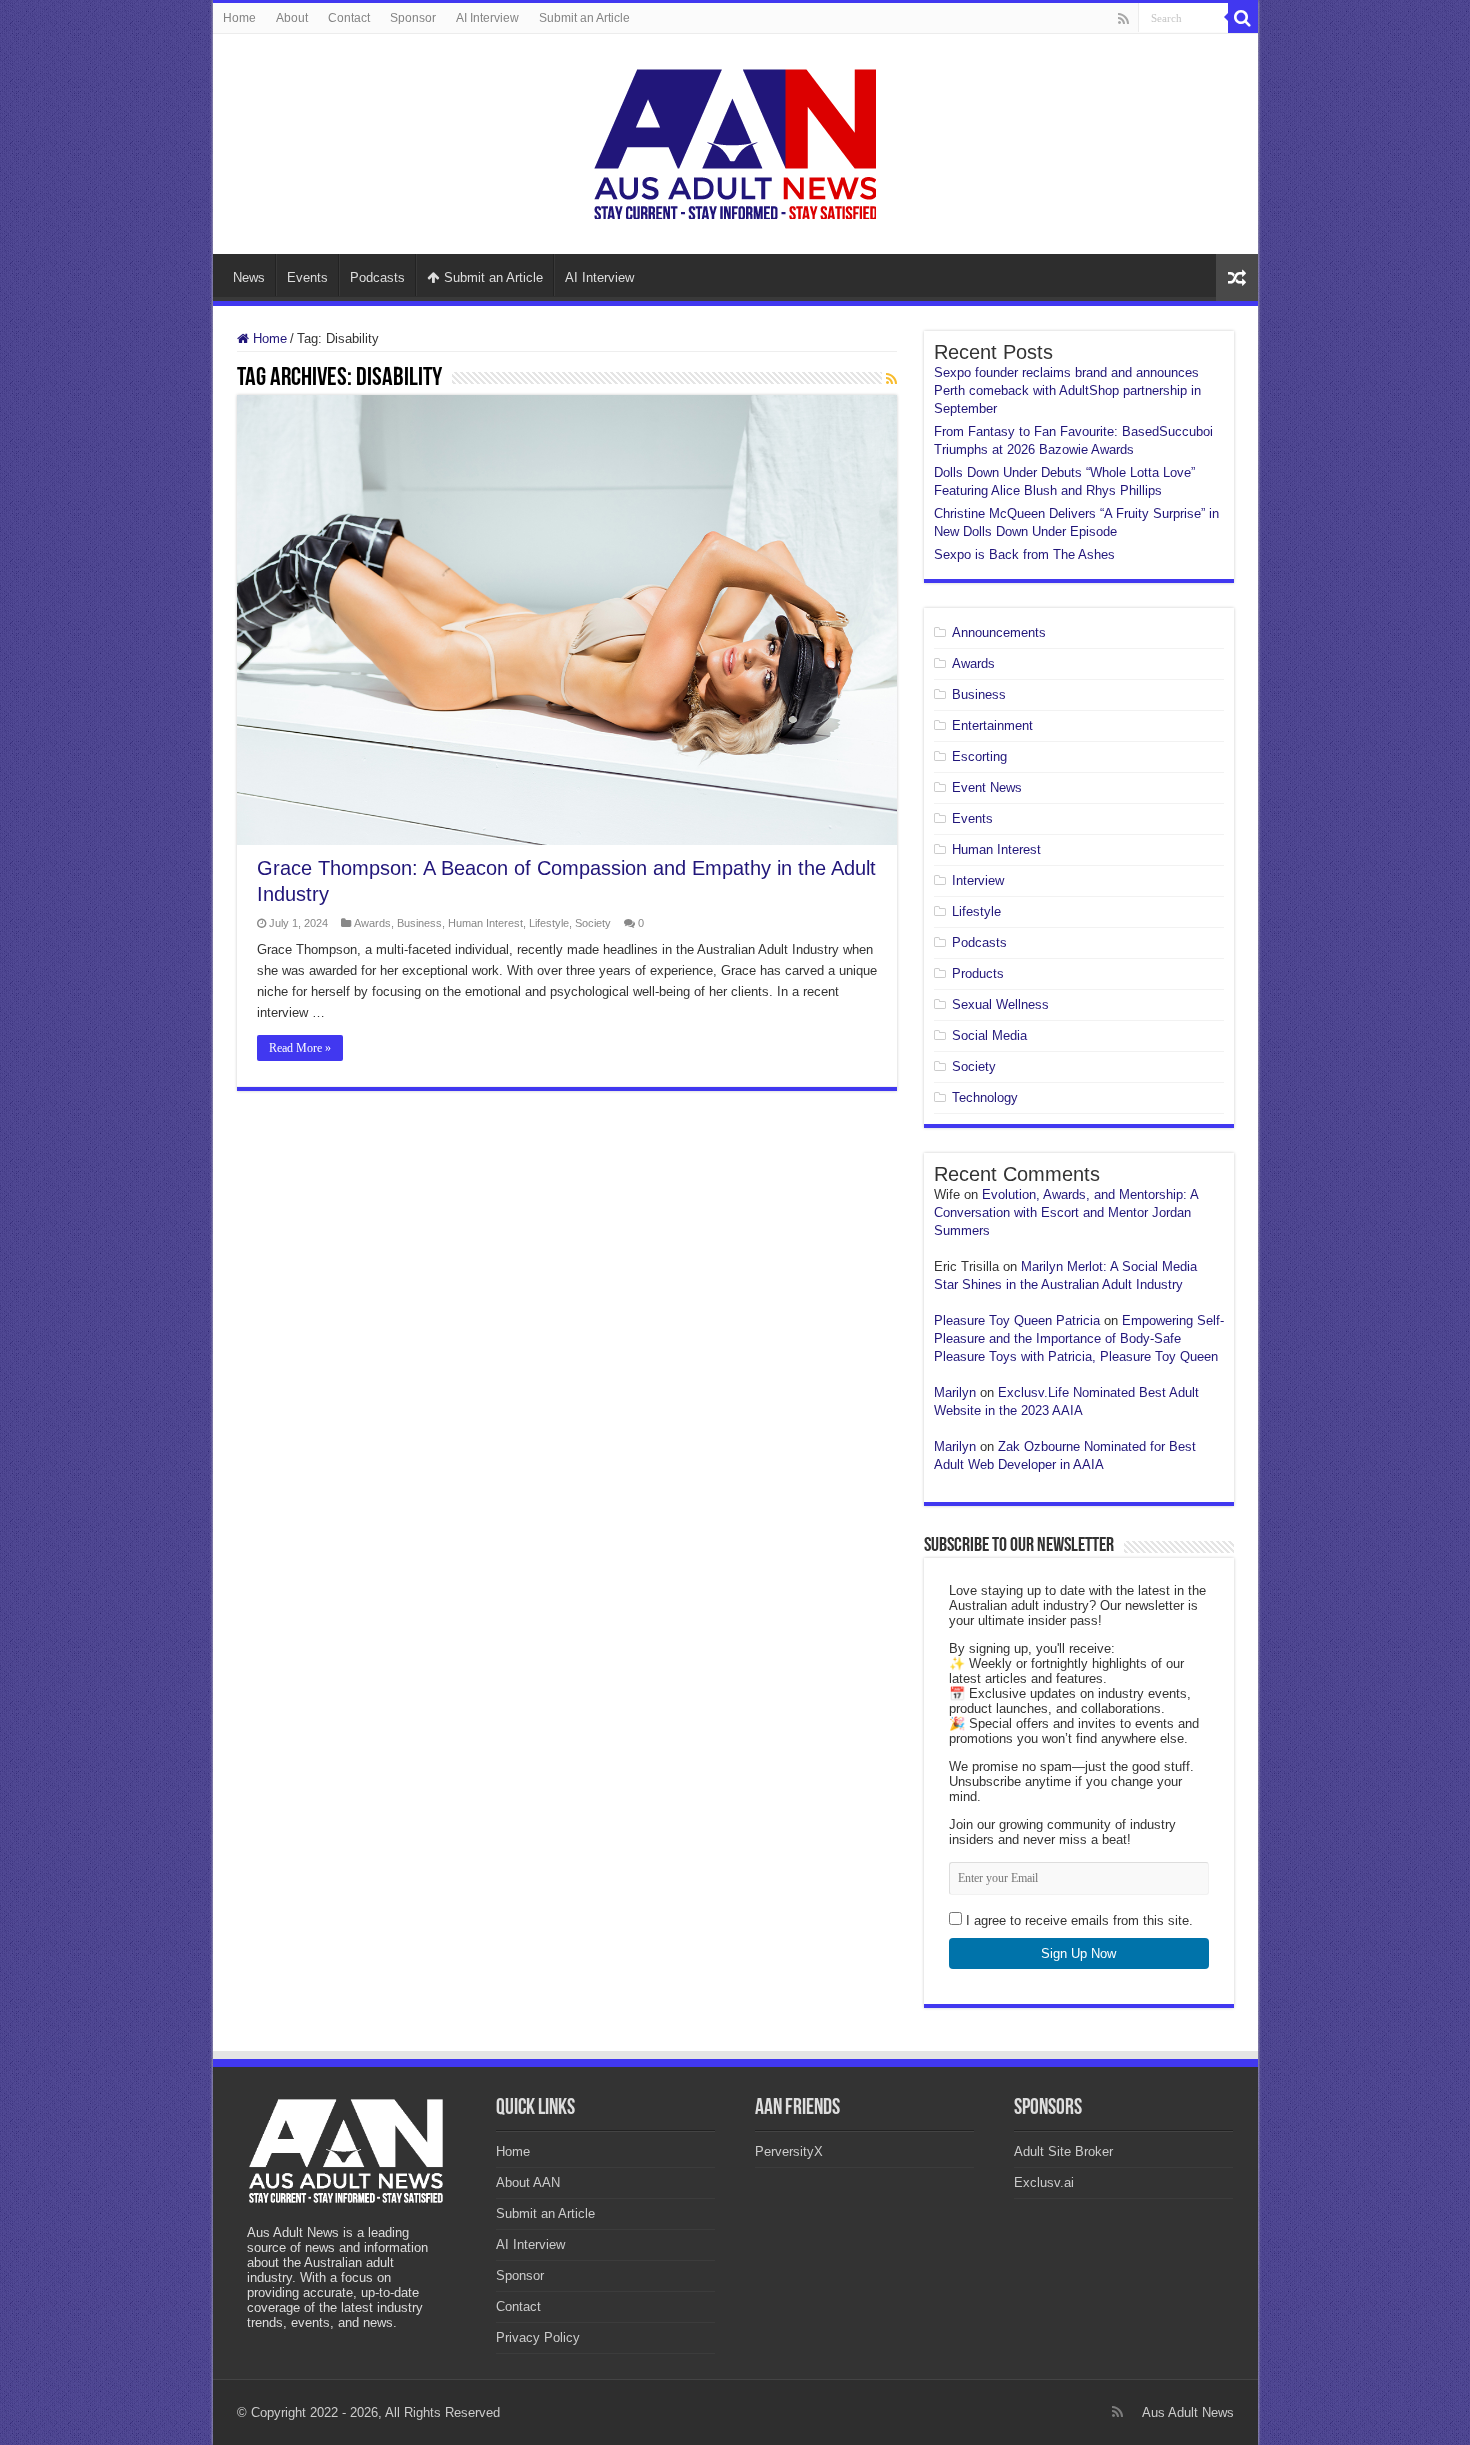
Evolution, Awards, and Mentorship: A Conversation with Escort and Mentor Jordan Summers (1066, 1212)
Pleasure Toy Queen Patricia (1017, 1320)
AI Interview (487, 18)
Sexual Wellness (1000, 1004)
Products (978, 973)
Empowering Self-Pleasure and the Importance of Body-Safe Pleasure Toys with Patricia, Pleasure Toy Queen (1079, 1338)
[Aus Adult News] (735, 140)
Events (307, 277)
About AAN (528, 2182)
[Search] (1243, 18)
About (292, 18)
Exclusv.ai (1044, 2182)
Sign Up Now (1078, 1953)
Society (593, 923)
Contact (349, 18)
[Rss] (1123, 19)
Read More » (300, 1048)
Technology (985, 1097)
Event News (987, 787)
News (249, 277)
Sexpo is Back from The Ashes (1024, 554)
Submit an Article (584, 18)
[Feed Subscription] (891, 379)
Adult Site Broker (1063, 2151)
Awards (372, 923)
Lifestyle (549, 923)
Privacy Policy (538, 2337)
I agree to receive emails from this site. (1077, 1920)
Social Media (989, 1035)
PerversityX (789, 2151)
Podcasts (377, 277)
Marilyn (955, 1392)
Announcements (999, 632)
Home (239, 18)
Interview (978, 880)
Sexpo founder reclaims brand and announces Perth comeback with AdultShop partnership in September (1067, 390)
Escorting (979, 756)
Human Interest (485, 923)
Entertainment (992, 725)
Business (419, 923)
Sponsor (413, 18)
